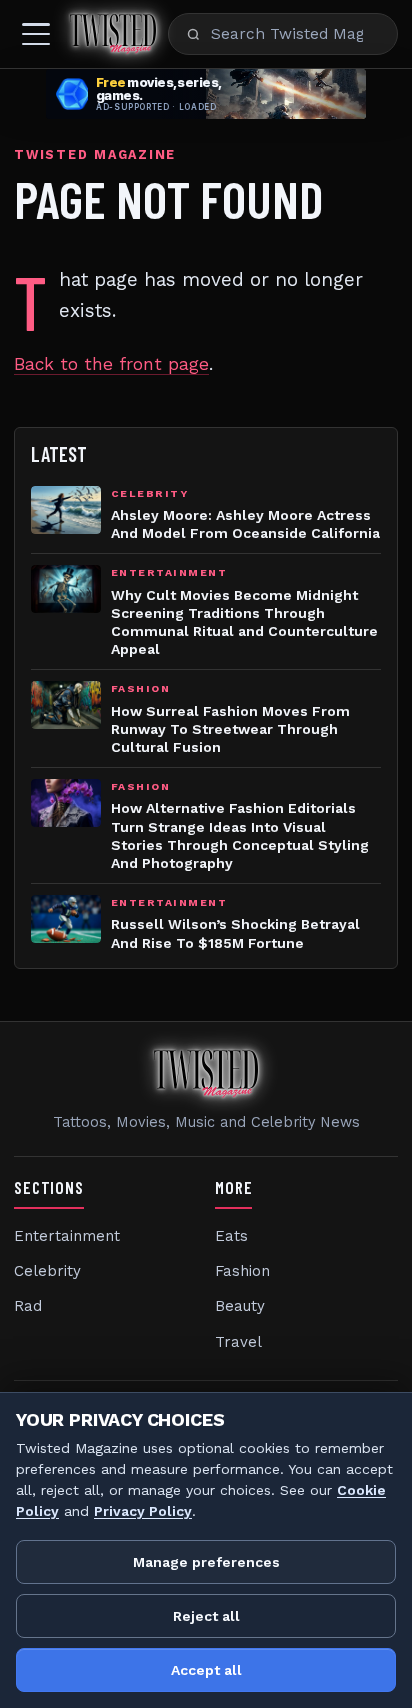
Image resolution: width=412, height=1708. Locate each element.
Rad (28, 1306)
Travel (238, 1342)
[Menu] (36, 34)
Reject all (206, 1616)
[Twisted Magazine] (113, 34)
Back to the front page (111, 364)
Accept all (206, 1670)
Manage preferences (206, 1562)
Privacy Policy (143, 1511)
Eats (231, 1236)
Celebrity (47, 1271)
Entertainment (67, 1236)
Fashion (242, 1271)
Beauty (240, 1306)
